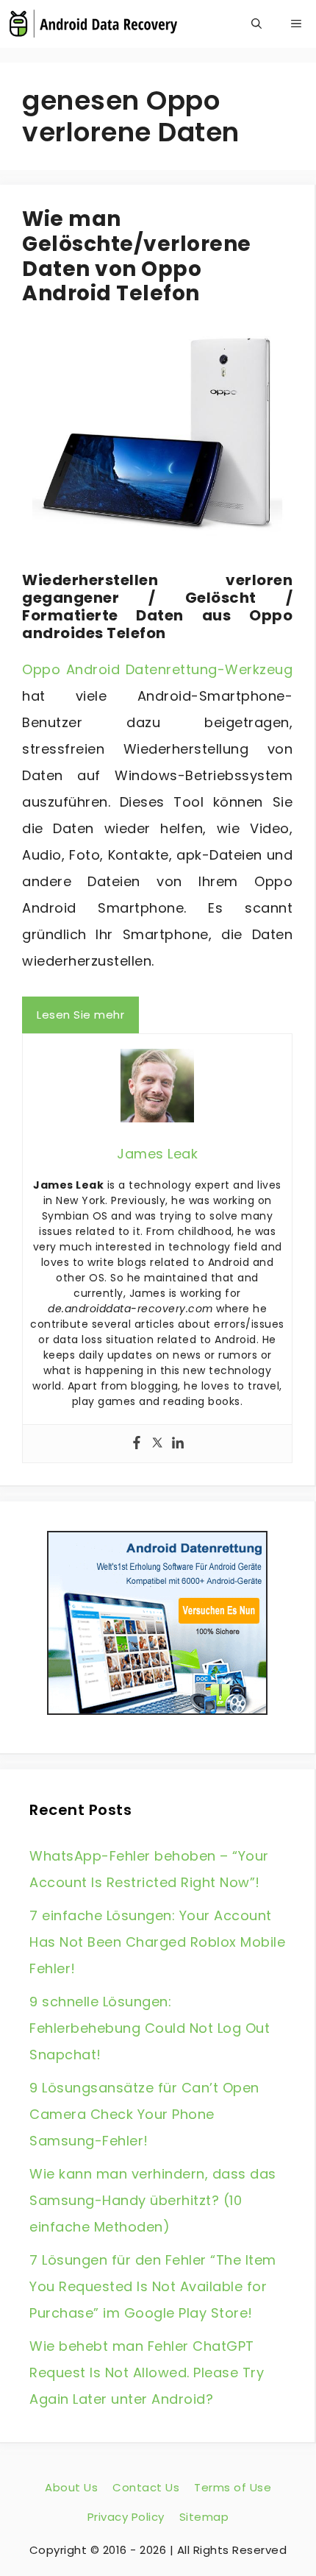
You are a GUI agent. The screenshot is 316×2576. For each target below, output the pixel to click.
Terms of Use (233, 2487)
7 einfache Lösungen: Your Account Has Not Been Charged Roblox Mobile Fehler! (157, 1942)
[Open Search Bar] (256, 24)
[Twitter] (157, 1444)
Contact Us (146, 2487)
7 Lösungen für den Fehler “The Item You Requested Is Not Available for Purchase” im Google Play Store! (153, 2286)
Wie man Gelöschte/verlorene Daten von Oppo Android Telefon (137, 256)
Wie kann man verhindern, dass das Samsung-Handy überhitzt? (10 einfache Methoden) (153, 2200)
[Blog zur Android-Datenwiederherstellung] (93, 24)
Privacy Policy (126, 2517)
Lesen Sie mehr (80, 1015)
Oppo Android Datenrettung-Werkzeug (157, 669)
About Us (71, 2487)
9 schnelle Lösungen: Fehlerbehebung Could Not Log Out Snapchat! (150, 2028)
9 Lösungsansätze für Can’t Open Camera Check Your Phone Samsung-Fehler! (144, 2114)
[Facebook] (137, 1444)
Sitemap (204, 2517)
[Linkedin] (178, 1444)
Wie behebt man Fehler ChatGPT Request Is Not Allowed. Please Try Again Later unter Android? (147, 2372)
